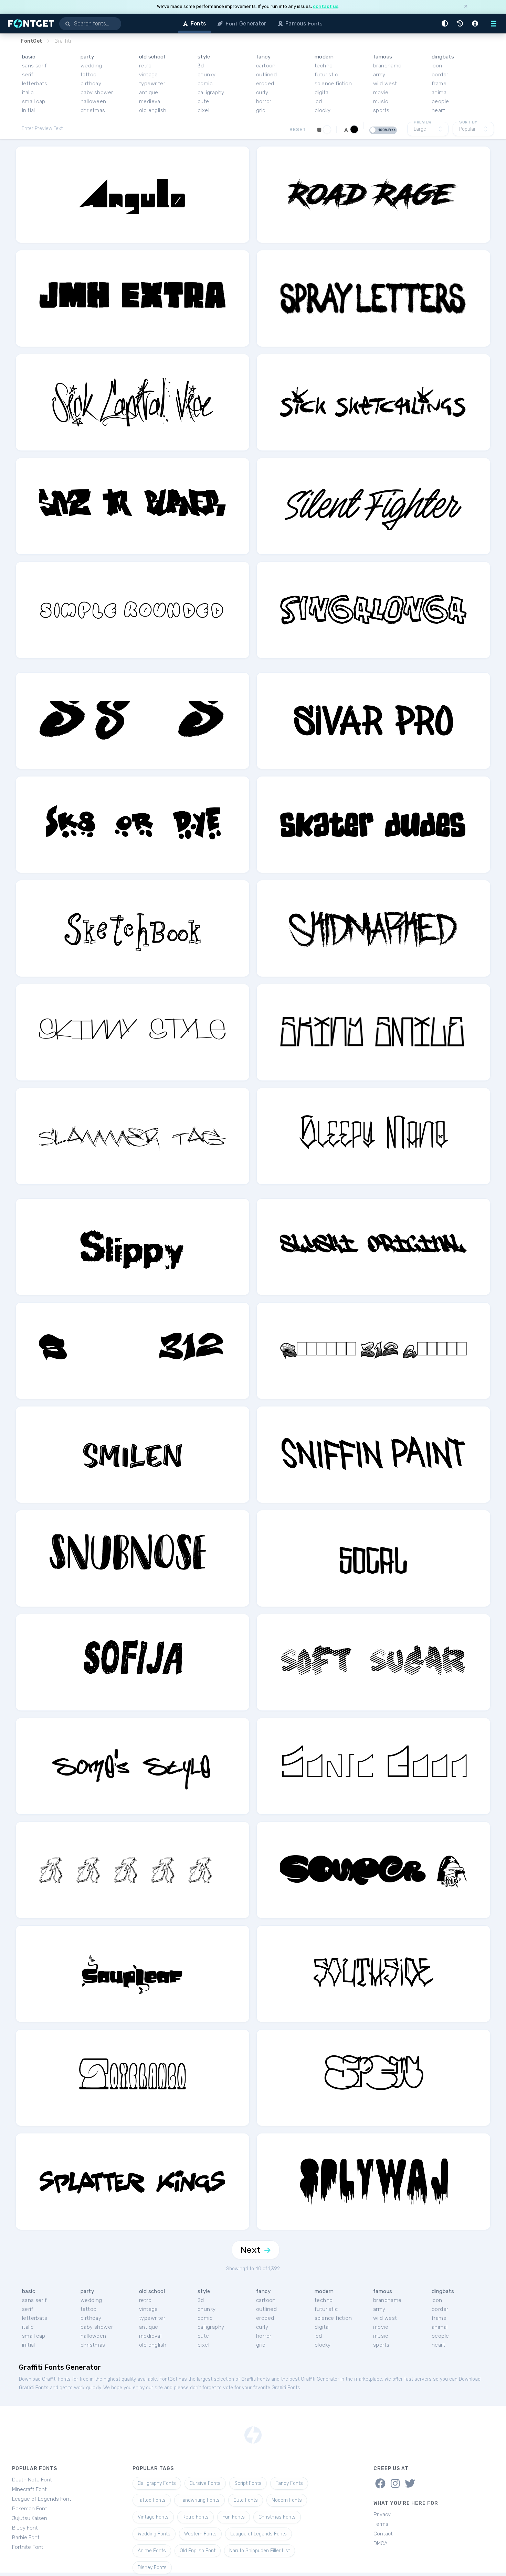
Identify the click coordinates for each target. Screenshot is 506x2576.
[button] (446, 24)
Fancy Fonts (289, 2483)
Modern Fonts (287, 2500)
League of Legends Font (42, 2499)
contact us (326, 6)
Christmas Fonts (277, 2517)
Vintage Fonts (153, 2517)
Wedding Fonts (154, 2534)
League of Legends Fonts (259, 2534)
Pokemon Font (30, 2509)
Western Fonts (200, 2534)
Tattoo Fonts (152, 2500)
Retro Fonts (196, 2517)
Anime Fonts (152, 2551)
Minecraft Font (29, 2489)
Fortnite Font (28, 2547)
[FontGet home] (30, 24)
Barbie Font (26, 2537)
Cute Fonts (246, 2500)
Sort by (468, 122)
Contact (383, 2534)
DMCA (381, 2543)
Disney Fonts (152, 2568)
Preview (423, 122)
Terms (381, 2524)
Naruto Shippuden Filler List (260, 2551)
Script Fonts (248, 2483)
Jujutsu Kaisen (30, 2518)
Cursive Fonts (205, 2483)
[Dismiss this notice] (466, 7)
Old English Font (198, 2551)
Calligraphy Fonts (157, 2483)
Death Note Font (32, 2480)
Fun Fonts (234, 2517)
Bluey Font (25, 2528)
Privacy (382, 2514)
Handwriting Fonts (199, 2500)
